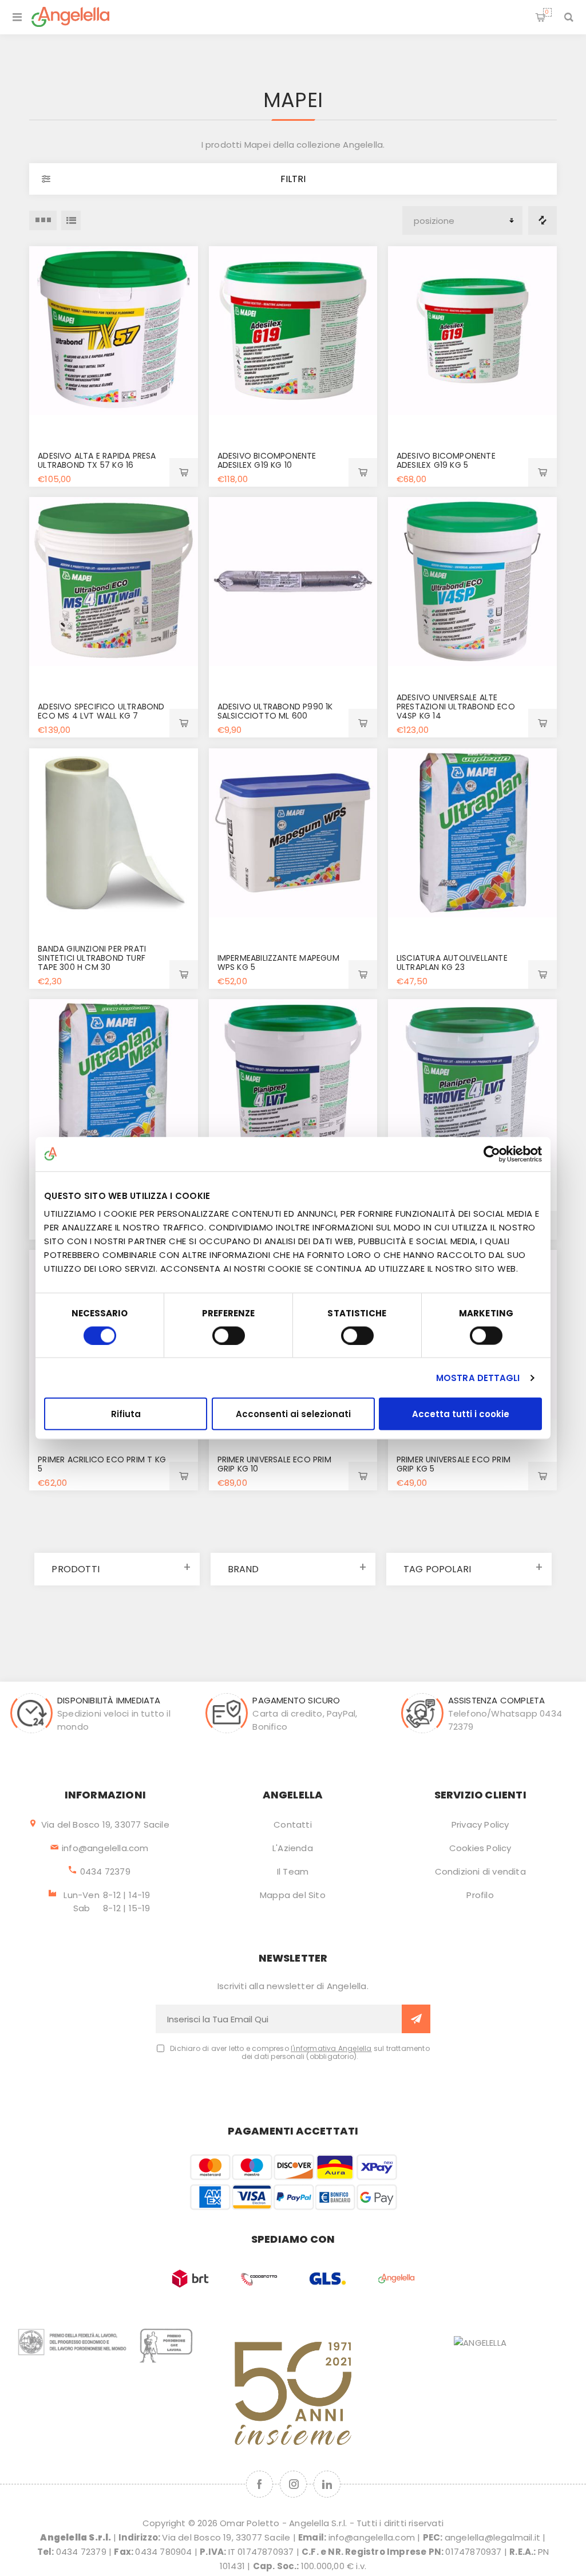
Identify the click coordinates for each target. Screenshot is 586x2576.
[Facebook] (260, 2484)
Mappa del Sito (293, 1895)
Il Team (293, 1871)
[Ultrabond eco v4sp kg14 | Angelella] (472, 581)
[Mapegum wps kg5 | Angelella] (293, 833)
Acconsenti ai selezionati (293, 1414)
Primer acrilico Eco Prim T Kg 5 (102, 1464)
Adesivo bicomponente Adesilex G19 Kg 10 (267, 460)
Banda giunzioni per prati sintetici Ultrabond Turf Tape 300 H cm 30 (92, 958)
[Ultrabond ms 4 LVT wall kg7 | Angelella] (114, 581)
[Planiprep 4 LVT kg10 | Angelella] (293, 1084)
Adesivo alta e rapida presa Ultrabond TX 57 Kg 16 (97, 460)
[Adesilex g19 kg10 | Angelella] (293, 331)
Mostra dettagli (478, 1377)
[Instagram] (293, 2484)
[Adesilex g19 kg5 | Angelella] (472, 331)
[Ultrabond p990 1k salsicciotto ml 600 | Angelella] (293, 581)
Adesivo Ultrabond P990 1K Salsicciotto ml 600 (275, 711)
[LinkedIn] (327, 2484)
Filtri (293, 179)
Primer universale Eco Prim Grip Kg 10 (274, 1464)
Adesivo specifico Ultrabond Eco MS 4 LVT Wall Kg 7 (101, 711)
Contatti (293, 1824)
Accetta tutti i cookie (461, 1414)
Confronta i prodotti (543, 220)
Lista (71, 220)
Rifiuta (126, 1414)
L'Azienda (293, 1848)
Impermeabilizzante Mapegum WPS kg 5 (278, 962)
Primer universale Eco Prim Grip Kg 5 (454, 1464)
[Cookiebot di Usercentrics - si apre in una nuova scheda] (492, 1154)
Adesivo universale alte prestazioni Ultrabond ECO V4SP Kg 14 (456, 707)
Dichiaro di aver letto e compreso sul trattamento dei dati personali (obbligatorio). (300, 2053)
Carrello (547, 12)
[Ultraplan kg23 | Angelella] (472, 833)
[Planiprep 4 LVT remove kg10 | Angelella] (472, 1084)
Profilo (480, 1895)
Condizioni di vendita (480, 1871)
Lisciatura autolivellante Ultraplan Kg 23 (452, 962)
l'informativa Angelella (331, 2048)
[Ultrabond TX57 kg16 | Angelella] (114, 331)
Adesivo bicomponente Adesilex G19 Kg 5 (446, 460)
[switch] (229, 1335)
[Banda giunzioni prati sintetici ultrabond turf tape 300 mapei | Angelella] (114, 833)
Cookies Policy (480, 1848)
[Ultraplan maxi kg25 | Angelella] (114, 1084)
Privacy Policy (480, 1824)
